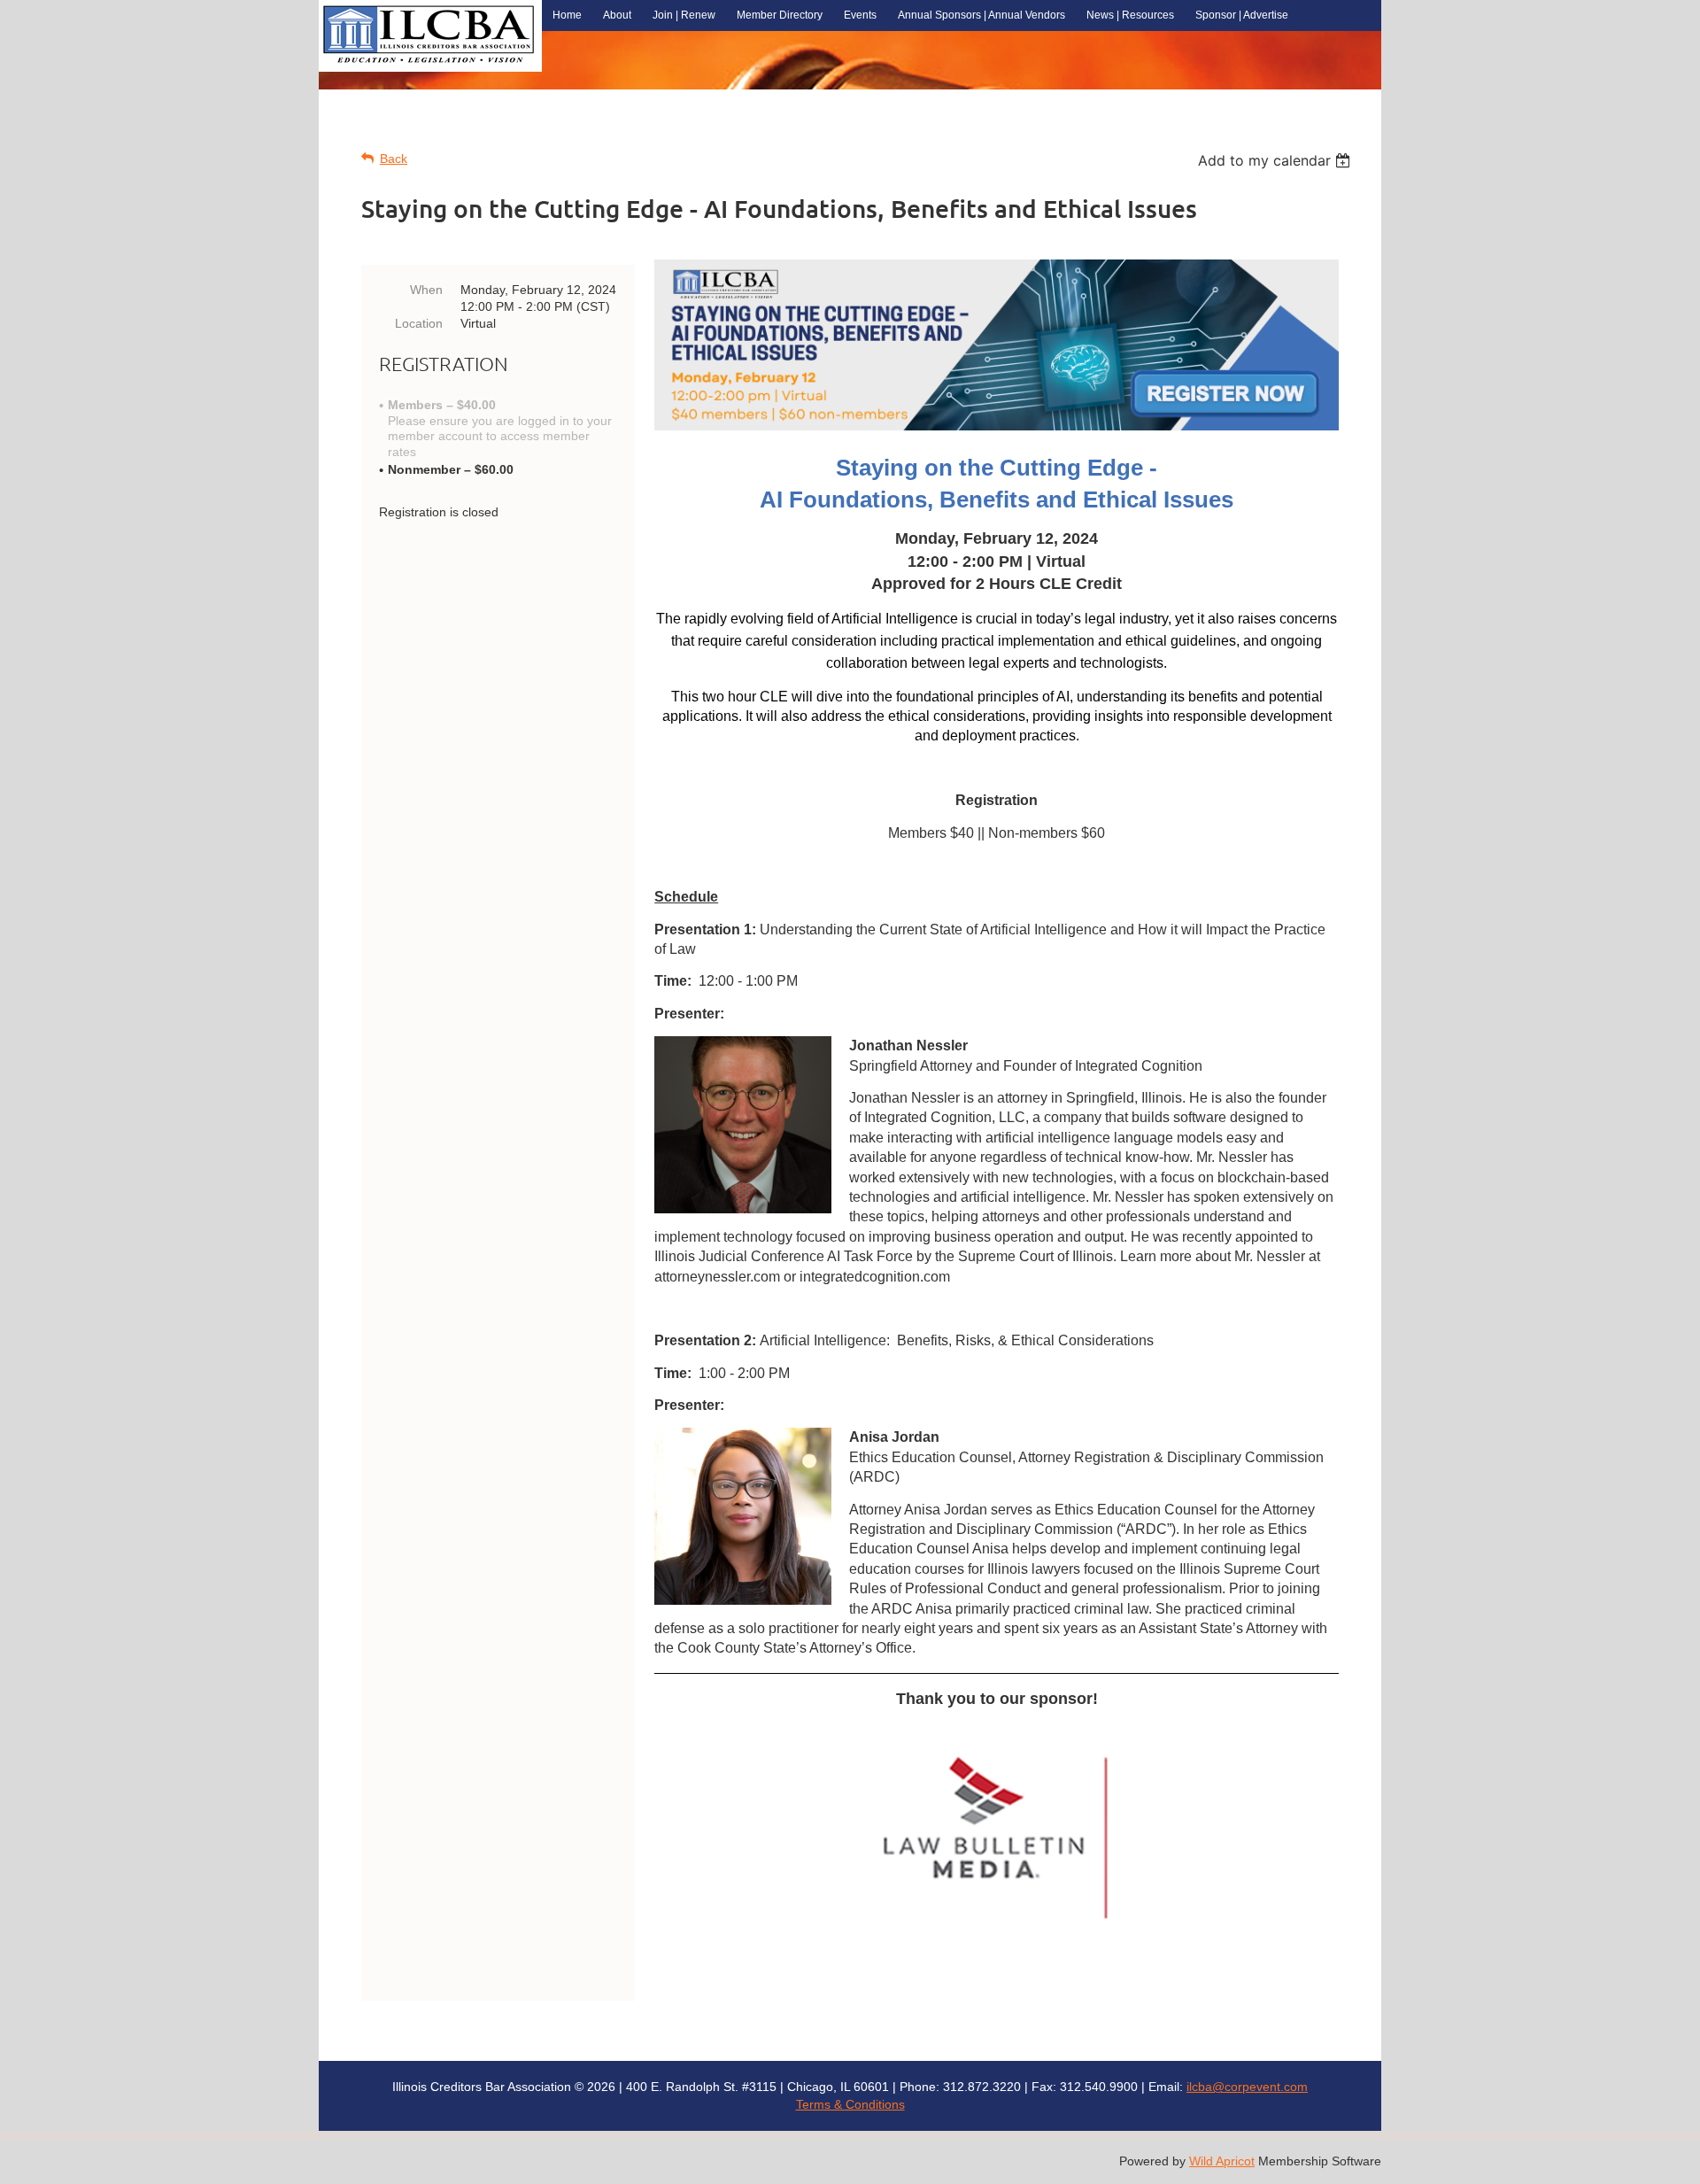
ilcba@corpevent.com (1247, 2087)
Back (394, 159)
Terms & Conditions (850, 2104)
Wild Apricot (1222, 2161)
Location (419, 323)
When (426, 290)
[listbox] (1276, 160)
